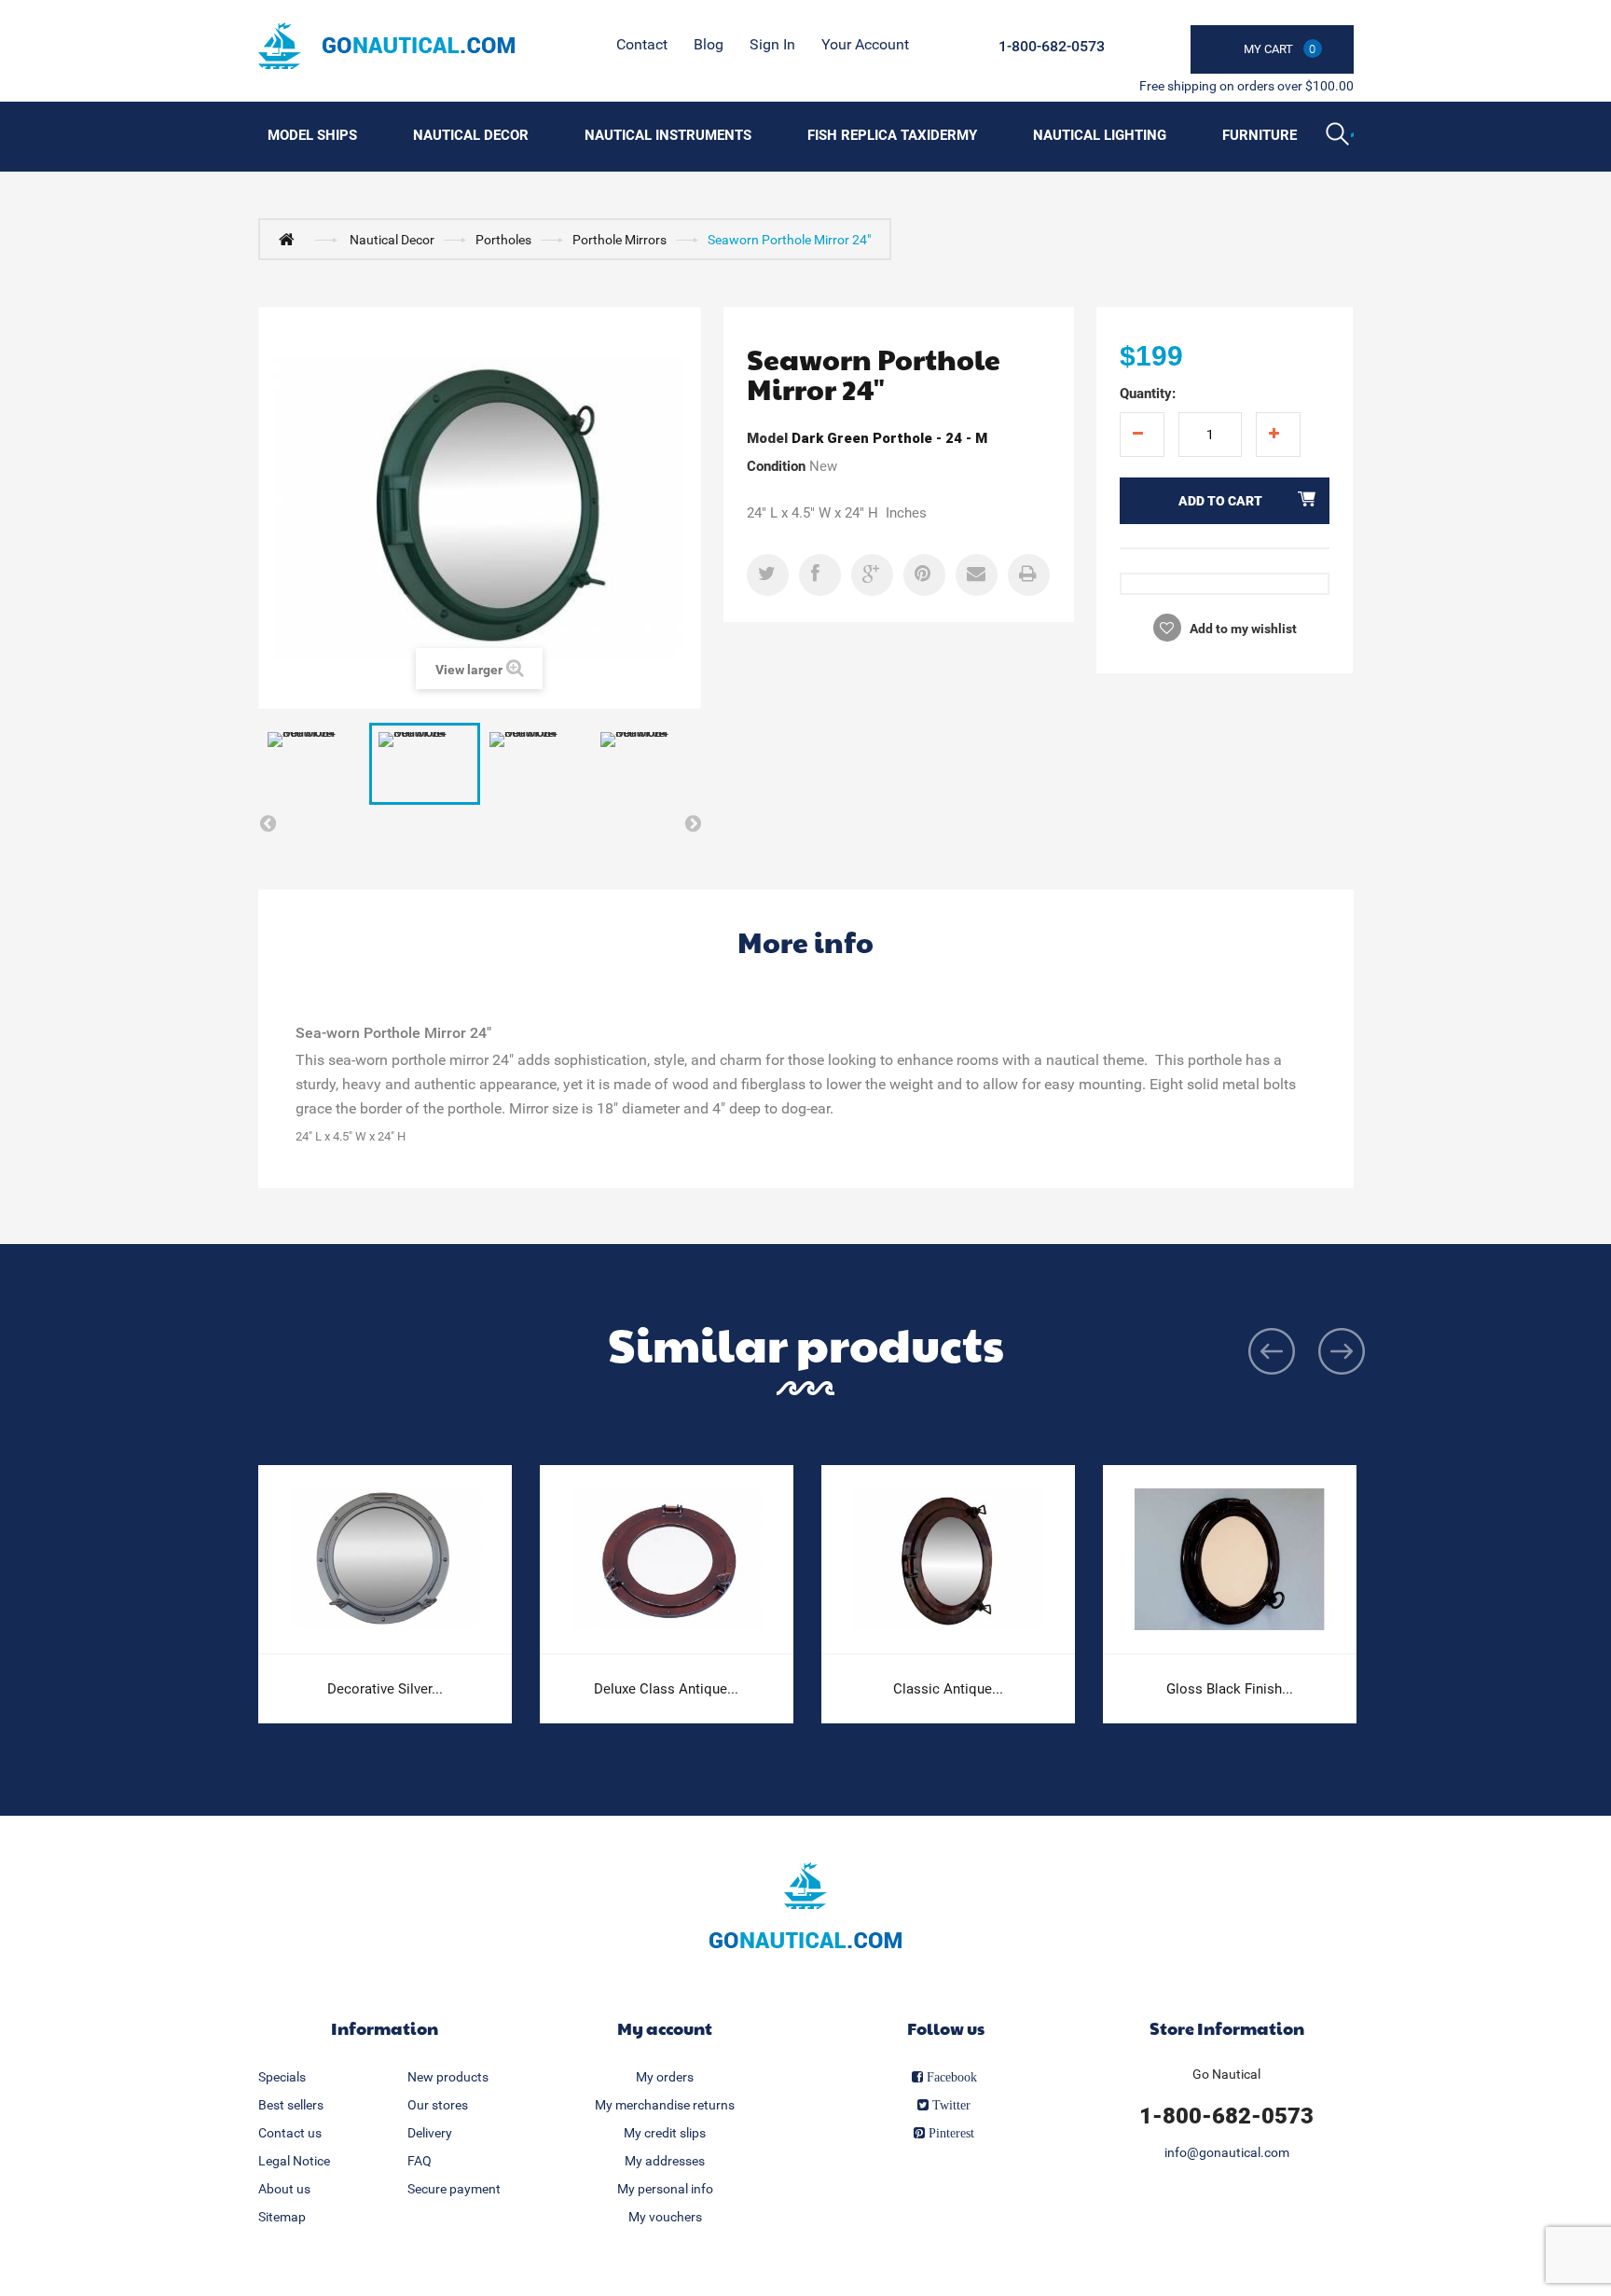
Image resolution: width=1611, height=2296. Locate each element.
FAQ (420, 2161)
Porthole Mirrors (620, 240)
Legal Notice (294, 2161)
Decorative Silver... (385, 1689)
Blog (709, 44)
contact (642, 44)
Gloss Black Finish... (1230, 1689)
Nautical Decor (471, 135)
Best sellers (291, 2105)
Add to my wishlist (1242, 629)
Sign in (772, 44)
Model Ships (312, 135)
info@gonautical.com (1227, 2152)
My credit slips (665, 2133)
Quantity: (1148, 394)
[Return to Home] (291, 239)
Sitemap (282, 2217)
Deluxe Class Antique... (666, 1689)
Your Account (865, 44)
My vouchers (665, 2217)
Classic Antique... (948, 1689)
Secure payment (454, 2189)
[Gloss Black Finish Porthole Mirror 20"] (1230, 1560)
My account (665, 2028)
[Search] (1340, 136)
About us (284, 2189)
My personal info (665, 2189)
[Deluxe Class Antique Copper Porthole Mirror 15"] (667, 1560)
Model (767, 438)
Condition (776, 466)
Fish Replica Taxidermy (892, 135)
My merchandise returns (665, 2105)
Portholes (503, 240)
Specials (282, 2077)
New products (448, 2077)
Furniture (1260, 135)
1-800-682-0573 (1052, 46)
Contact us (290, 2133)
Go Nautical (1226, 2074)
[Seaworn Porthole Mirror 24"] (314, 764)
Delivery (430, 2133)
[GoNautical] (386, 46)
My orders (665, 2077)
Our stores (438, 2105)
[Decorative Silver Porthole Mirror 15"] (385, 1560)
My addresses (665, 2161)
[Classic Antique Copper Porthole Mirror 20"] (948, 1560)
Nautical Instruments (668, 135)
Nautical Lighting (1100, 135)
